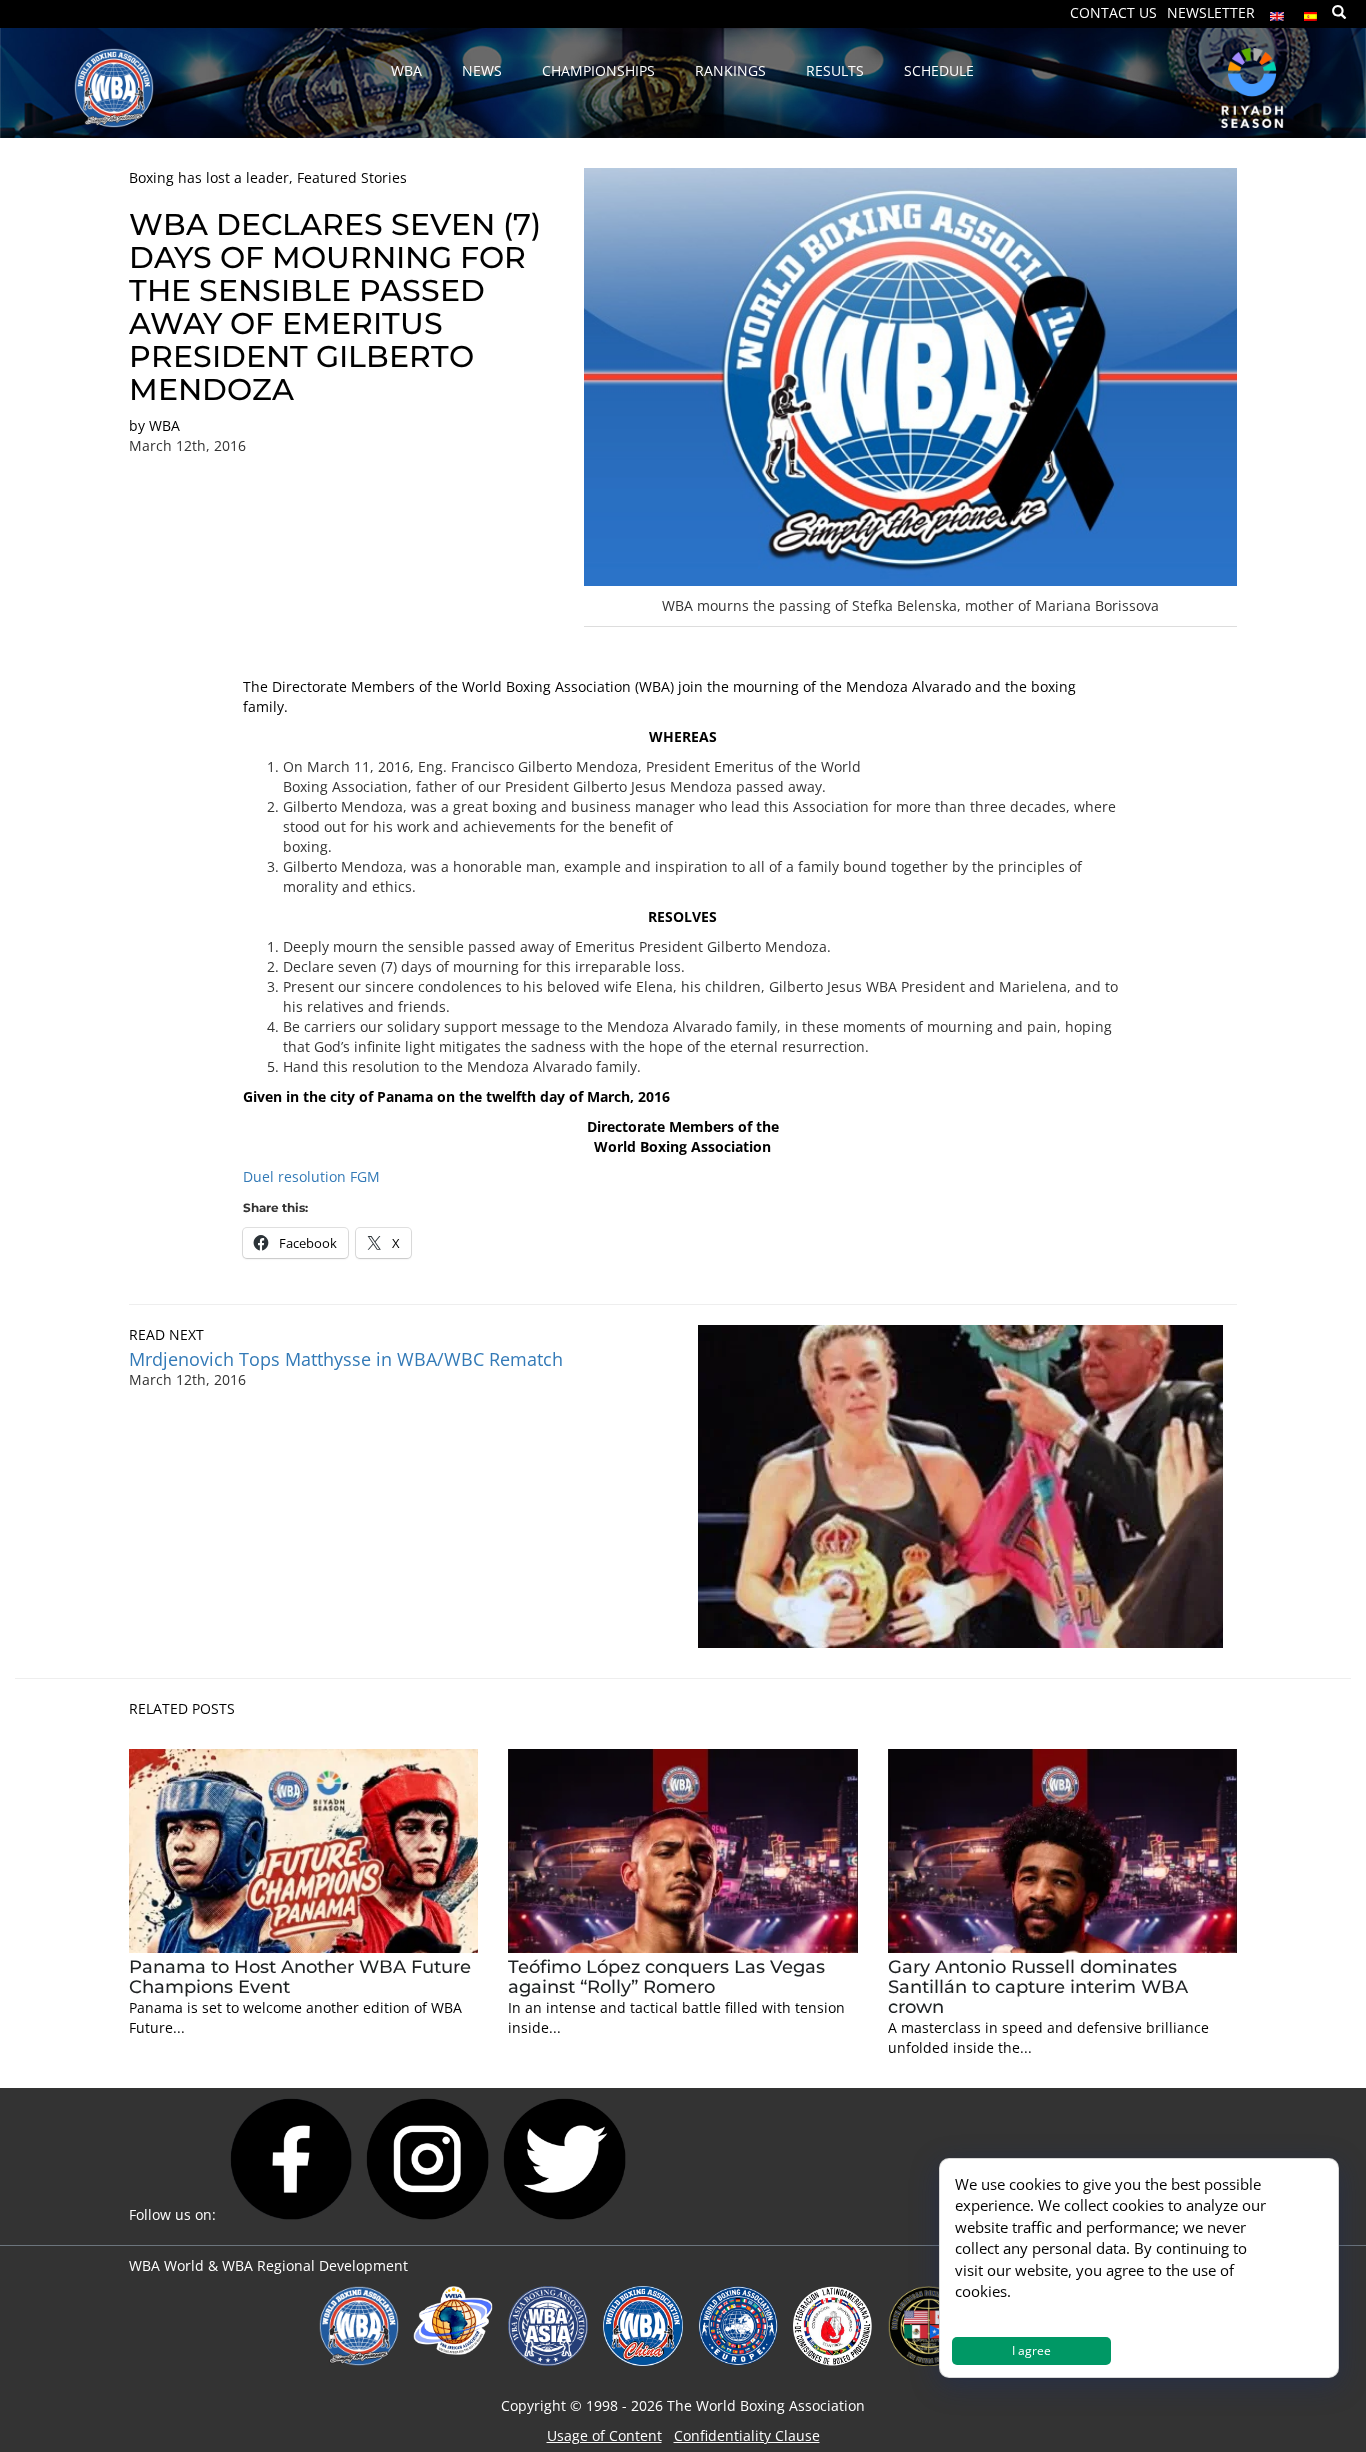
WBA (164, 425)
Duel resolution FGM (311, 1176)
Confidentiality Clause (747, 2435)
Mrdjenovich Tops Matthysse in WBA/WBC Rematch (346, 1359)
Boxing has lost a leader (209, 177)
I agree (1031, 2350)
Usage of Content (604, 2435)
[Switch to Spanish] (1311, 11)
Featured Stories (352, 177)
